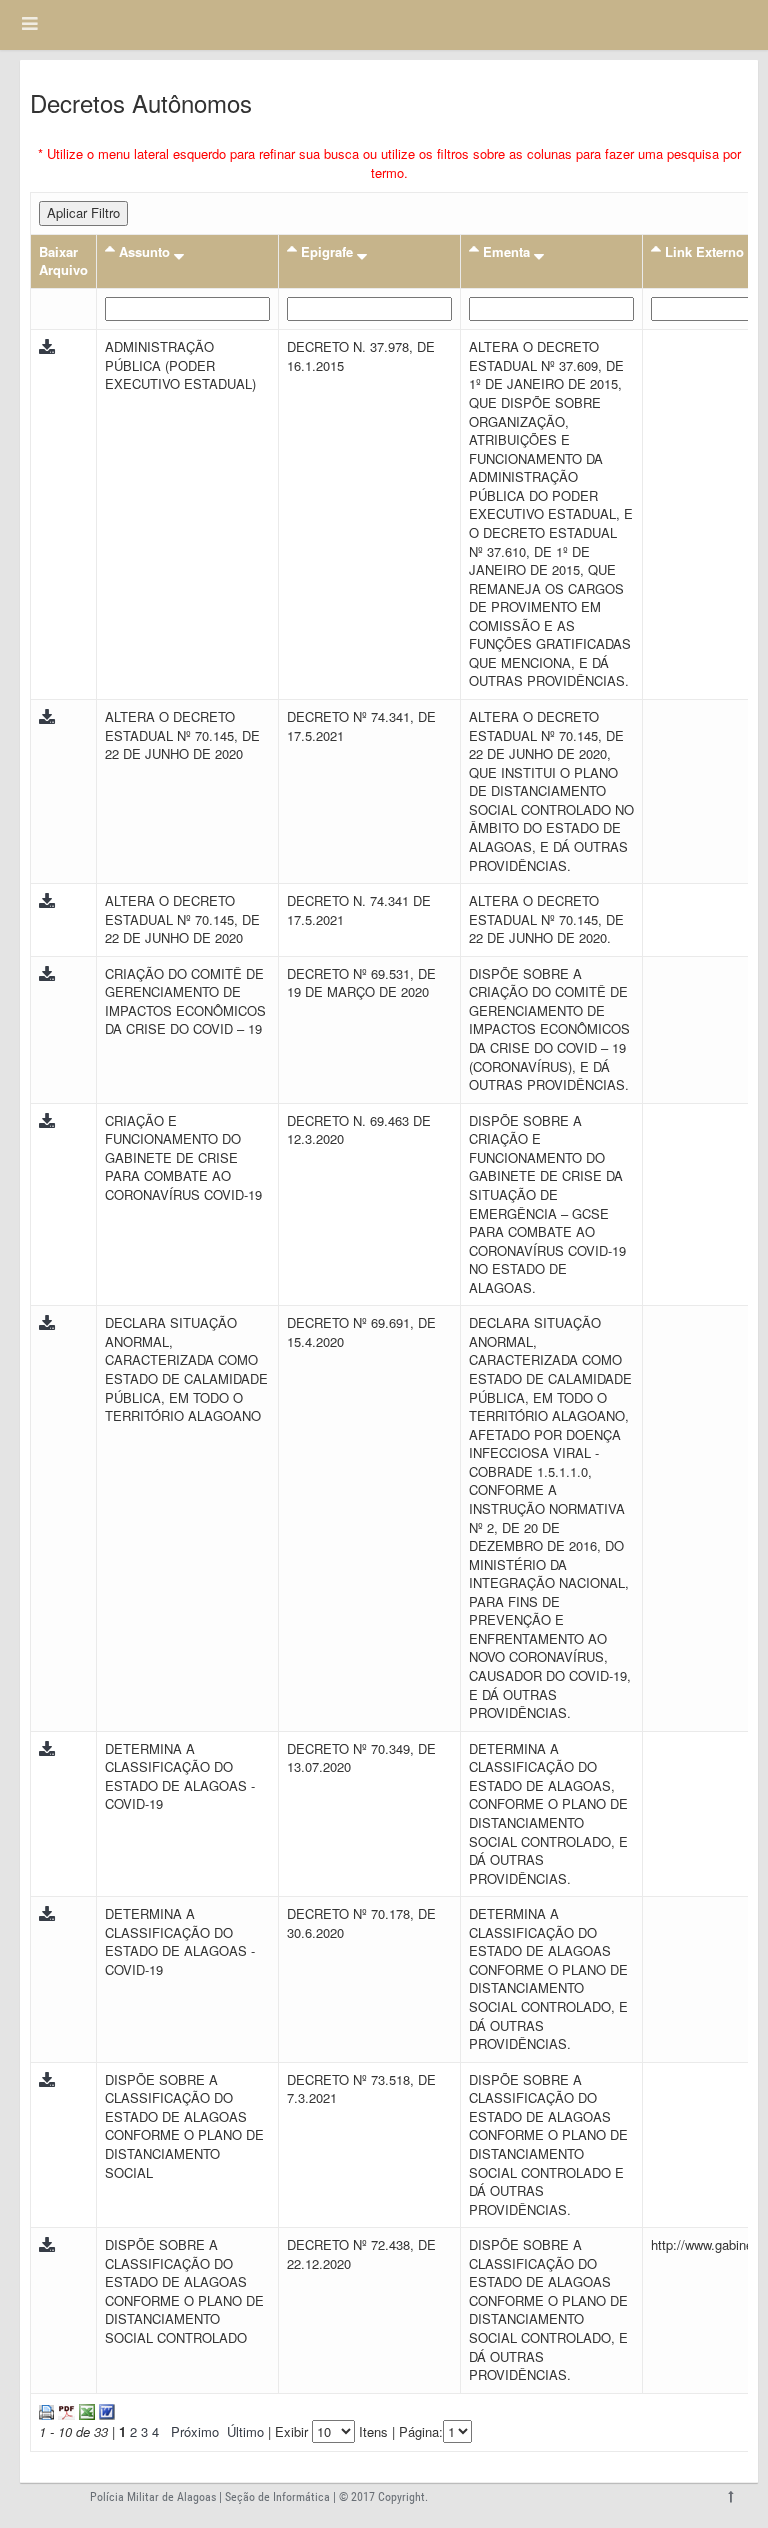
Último (245, 2431)
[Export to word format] (105, 2410)
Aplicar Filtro (83, 212)
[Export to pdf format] (64, 2410)
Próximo (195, 2431)
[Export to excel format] (85, 2410)
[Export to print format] (46, 2410)
